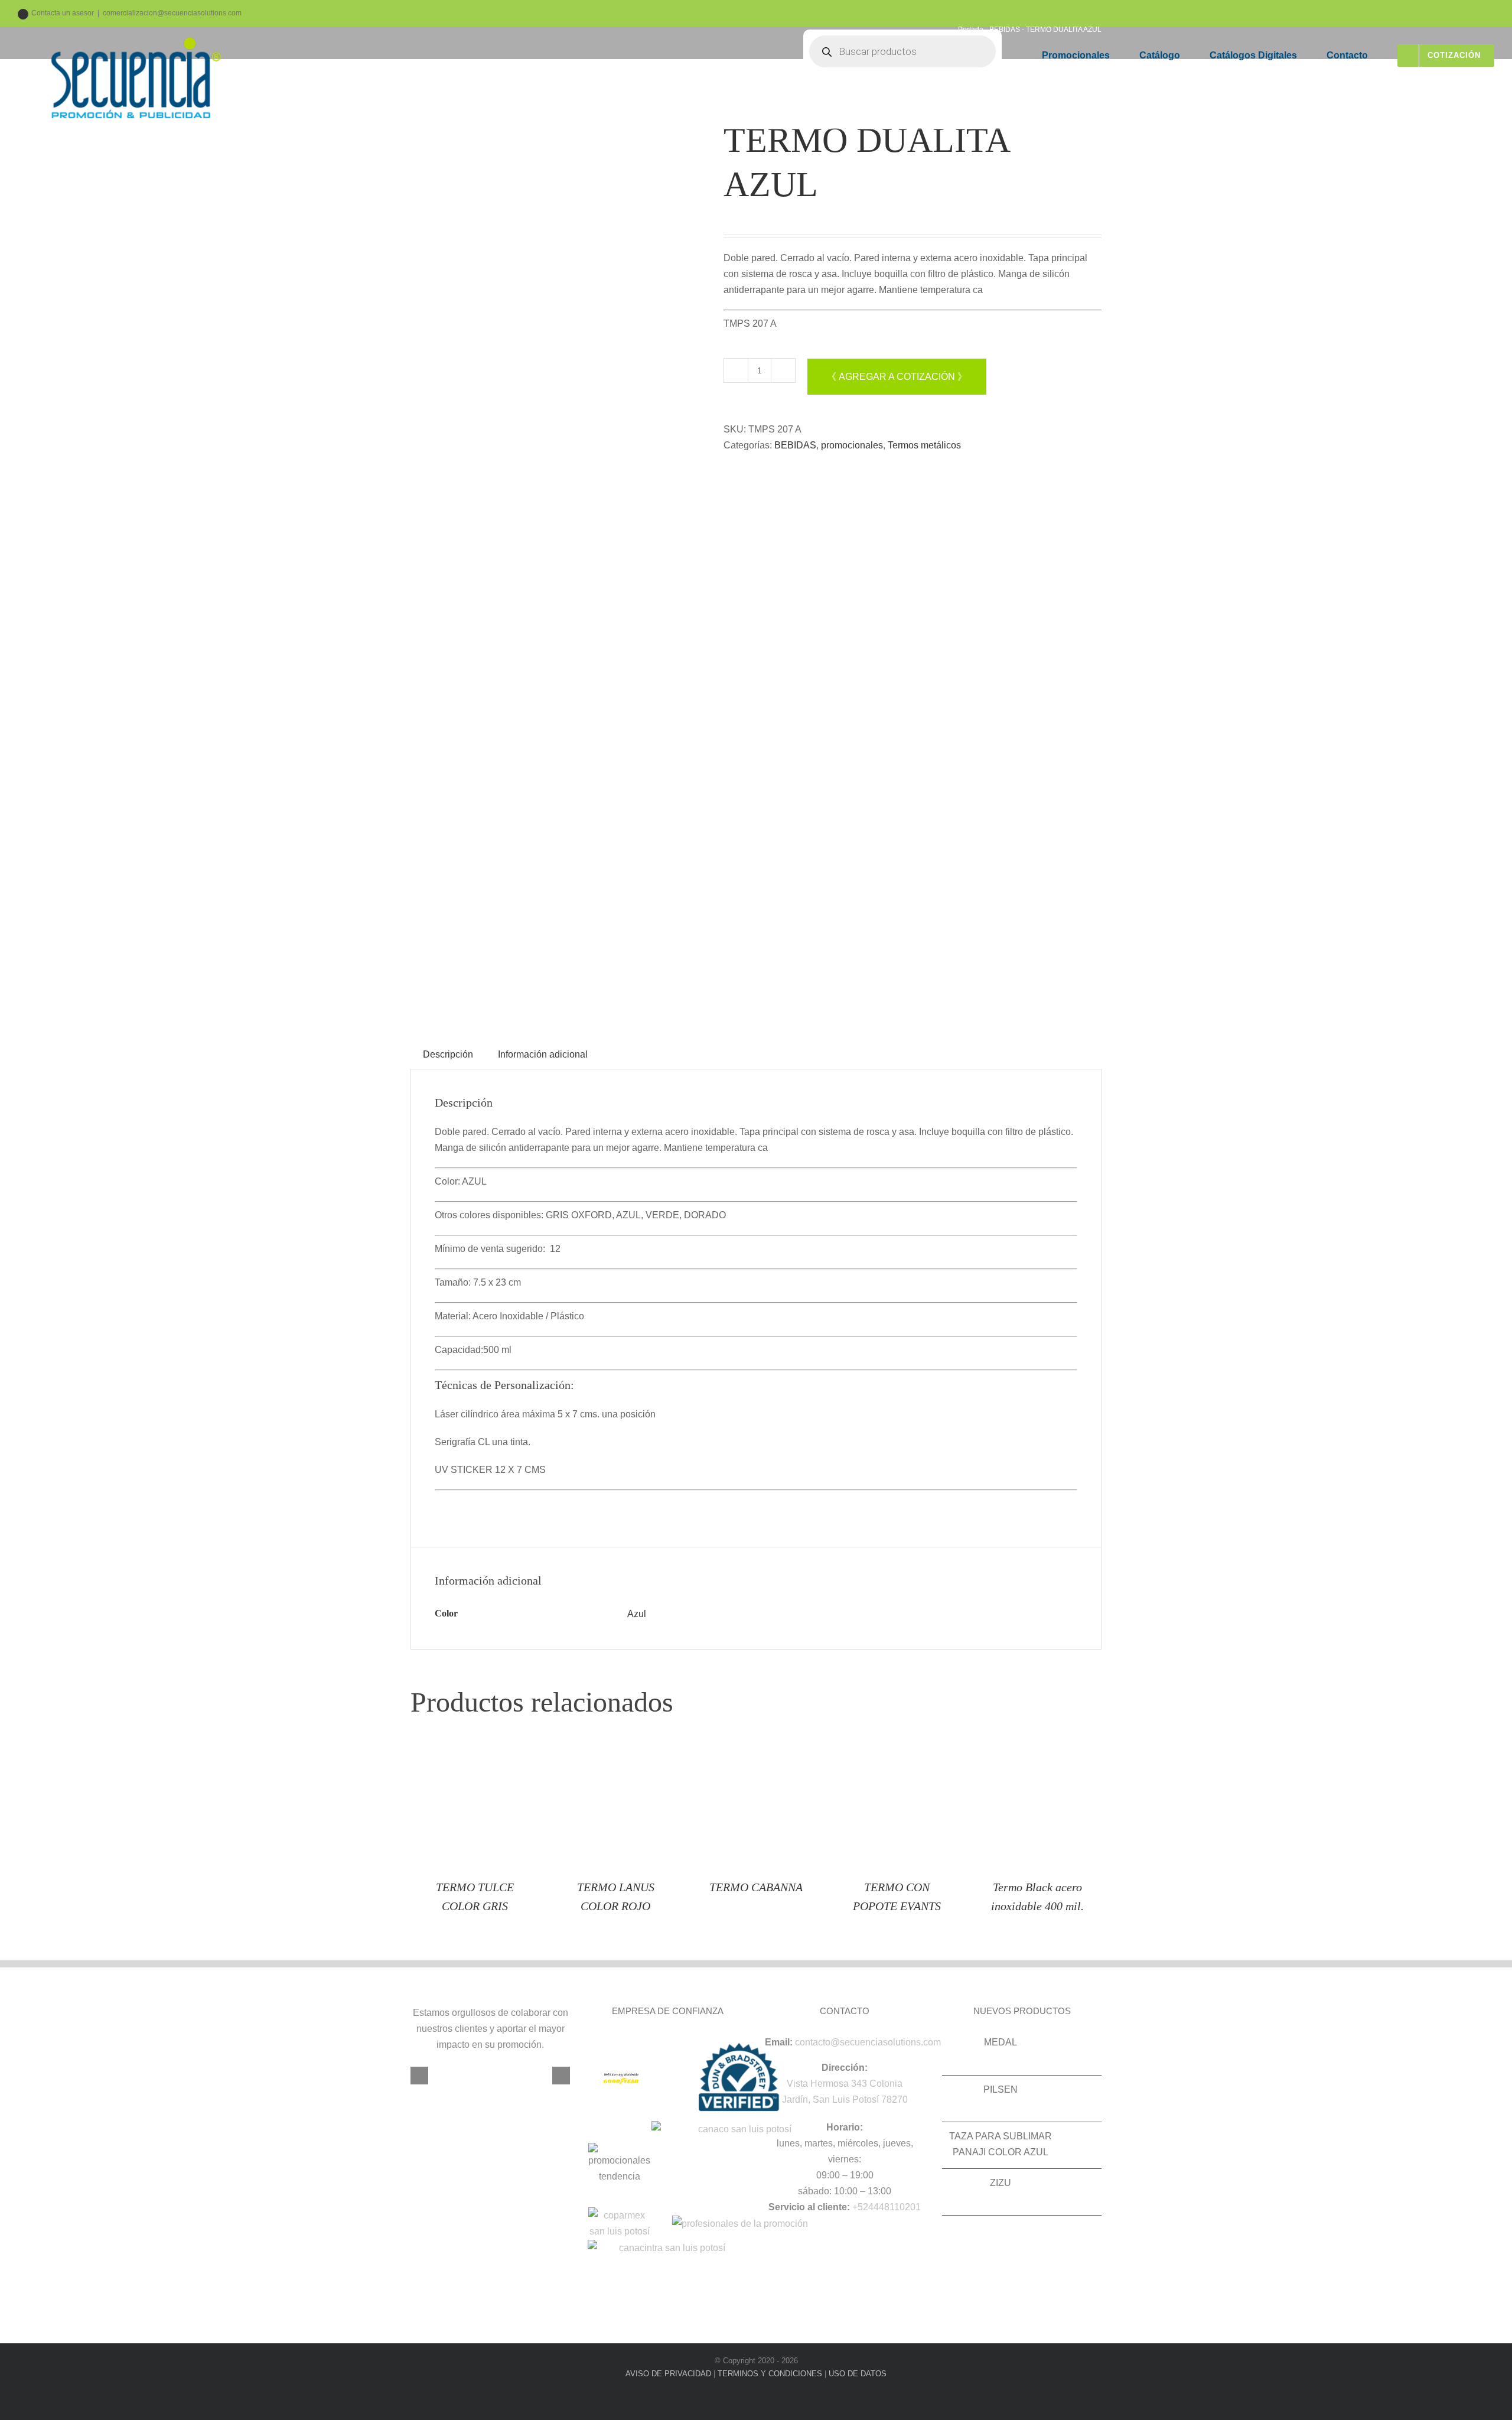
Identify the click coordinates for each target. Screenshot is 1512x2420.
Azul (637, 1614)
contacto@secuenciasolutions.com (868, 2042)
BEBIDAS (795, 445)
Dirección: (845, 2068)
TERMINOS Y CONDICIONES (770, 2374)
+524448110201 (887, 2207)
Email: (779, 2042)
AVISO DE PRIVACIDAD (668, 2374)
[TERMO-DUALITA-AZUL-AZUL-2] (558, 561)
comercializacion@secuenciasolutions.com (172, 13)
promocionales (852, 445)
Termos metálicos (924, 445)
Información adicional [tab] (543, 1054)
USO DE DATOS (858, 2374)
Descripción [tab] (448, 1054)
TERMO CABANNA (756, 1887)
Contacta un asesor (63, 13)
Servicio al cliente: (809, 2207)
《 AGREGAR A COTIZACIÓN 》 (897, 377)
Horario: (845, 2127)
